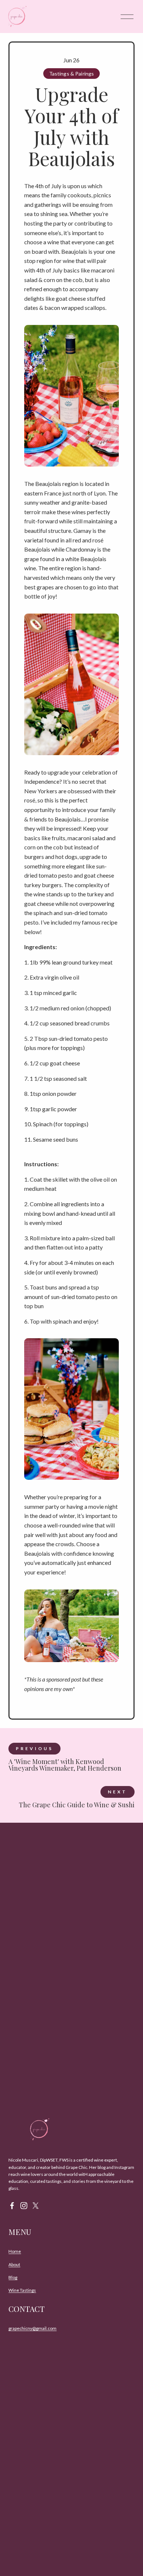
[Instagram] (24, 2206)
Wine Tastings (22, 2290)
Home (15, 2251)
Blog (13, 2277)
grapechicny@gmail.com (32, 2328)
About (14, 2264)
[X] (36, 2206)
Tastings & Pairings (72, 74)
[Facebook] (12, 2206)
